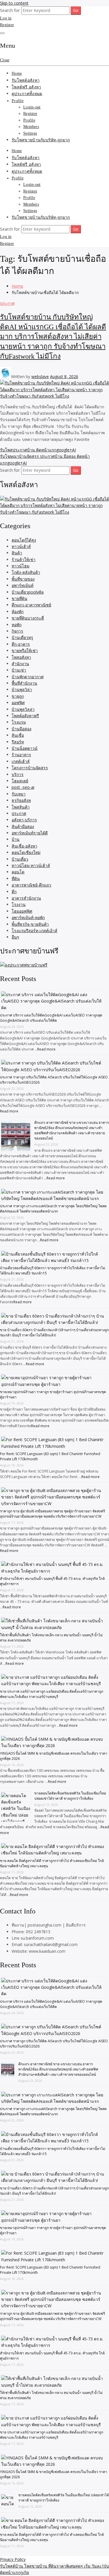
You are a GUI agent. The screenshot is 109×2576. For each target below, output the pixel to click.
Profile (18, 101)
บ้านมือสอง (22, 729)
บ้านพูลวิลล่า (23, 709)
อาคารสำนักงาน (26, 898)
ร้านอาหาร (21, 755)
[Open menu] (2, 33)
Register (7, 25)
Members (31, 127)
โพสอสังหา (21, 657)
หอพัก (17, 625)
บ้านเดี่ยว (20, 859)
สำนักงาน (20, 664)
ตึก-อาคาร (21, 644)
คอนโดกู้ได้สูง (24, 540)
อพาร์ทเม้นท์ (23, 585)
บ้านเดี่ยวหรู (22, 637)
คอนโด (18, 872)
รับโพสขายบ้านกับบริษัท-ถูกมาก (41, 140)
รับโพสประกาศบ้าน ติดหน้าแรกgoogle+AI (38, 450)
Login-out (32, 107)
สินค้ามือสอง (23, 826)
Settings (30, 133)
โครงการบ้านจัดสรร (30, 768)
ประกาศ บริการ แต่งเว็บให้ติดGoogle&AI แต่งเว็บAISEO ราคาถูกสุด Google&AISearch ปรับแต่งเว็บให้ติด (51, 1018)
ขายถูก (18, 696)
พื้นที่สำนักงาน (24, 683)
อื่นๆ (15, 937)
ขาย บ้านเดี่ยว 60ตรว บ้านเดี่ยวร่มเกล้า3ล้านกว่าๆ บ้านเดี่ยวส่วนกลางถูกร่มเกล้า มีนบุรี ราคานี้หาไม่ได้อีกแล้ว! (54, 1332)
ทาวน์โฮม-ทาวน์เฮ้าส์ (31, 865)
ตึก (14, 892)
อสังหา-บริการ (24, 820)
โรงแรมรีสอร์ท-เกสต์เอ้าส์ (34, 931)
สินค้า (17, 553)
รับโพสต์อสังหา (26, 80)
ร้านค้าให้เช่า (24, 559)
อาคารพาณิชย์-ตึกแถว (31, 885)
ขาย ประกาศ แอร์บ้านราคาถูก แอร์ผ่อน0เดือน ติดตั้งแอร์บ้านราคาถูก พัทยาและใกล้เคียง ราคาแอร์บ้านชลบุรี (52, 1694)
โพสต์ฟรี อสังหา (26, 87)
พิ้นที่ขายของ (23, 579)
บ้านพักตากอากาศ (28, 677)
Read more (46, 1049)
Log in (6, 18)
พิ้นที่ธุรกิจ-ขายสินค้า (30, 924)
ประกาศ (7, 303)
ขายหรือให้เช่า (25, 650)
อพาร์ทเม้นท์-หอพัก (28, 917)
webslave (40, 376)
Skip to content (14, 3)
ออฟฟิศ (18, 703)
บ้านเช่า (19, 670)
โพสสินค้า (21, 807)
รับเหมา (19, 794)
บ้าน (16, 839)
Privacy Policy (13, 2559)
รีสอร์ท (18, 742)
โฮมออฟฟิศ (22, 911)
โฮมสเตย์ (20, 781)
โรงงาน (19, 904)
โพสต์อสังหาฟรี (25, 716)
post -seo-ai (23, 787)
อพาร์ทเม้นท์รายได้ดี (30, 833)
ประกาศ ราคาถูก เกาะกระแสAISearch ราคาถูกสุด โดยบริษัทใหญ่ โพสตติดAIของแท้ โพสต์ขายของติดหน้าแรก (53, 1209)
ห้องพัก (18, 611)
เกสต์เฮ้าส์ (21, 761)
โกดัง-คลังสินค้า (26, 572)
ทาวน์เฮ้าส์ (21, 546)
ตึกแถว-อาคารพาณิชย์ (31, 605)
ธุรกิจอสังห (21, 800)
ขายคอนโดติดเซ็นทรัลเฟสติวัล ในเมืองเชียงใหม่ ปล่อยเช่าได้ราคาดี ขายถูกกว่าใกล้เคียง (70, 1796)
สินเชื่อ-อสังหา (24, 846)
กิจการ (17, 631)
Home (17, 73)
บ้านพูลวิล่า (22, 689)
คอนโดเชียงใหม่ (26, 852)
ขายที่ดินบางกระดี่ (28, 618)
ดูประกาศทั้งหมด (27, 94)
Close (5, 60)
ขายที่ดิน (19, 598)
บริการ (18, 774)
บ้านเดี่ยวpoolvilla (28, 592)
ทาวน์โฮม (20, 566)
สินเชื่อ (18, 735)
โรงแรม (19, 722)
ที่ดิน (16, 878)
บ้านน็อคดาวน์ (25, 748)
